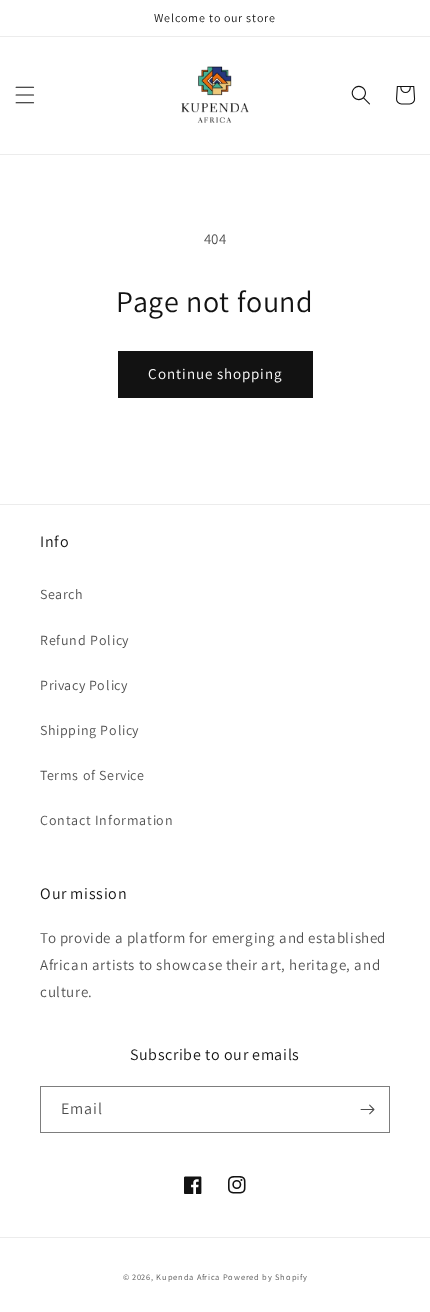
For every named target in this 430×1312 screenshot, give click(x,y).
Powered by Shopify (265, 1276)
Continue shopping (215, 373)
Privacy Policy (83, 685)
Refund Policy (84, 640)
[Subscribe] (367, 1109)
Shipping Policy (89, 730)
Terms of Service (92, 775)
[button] (25, 95)
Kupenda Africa (188, 1276)
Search (62, 594)
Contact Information (106, 820)
